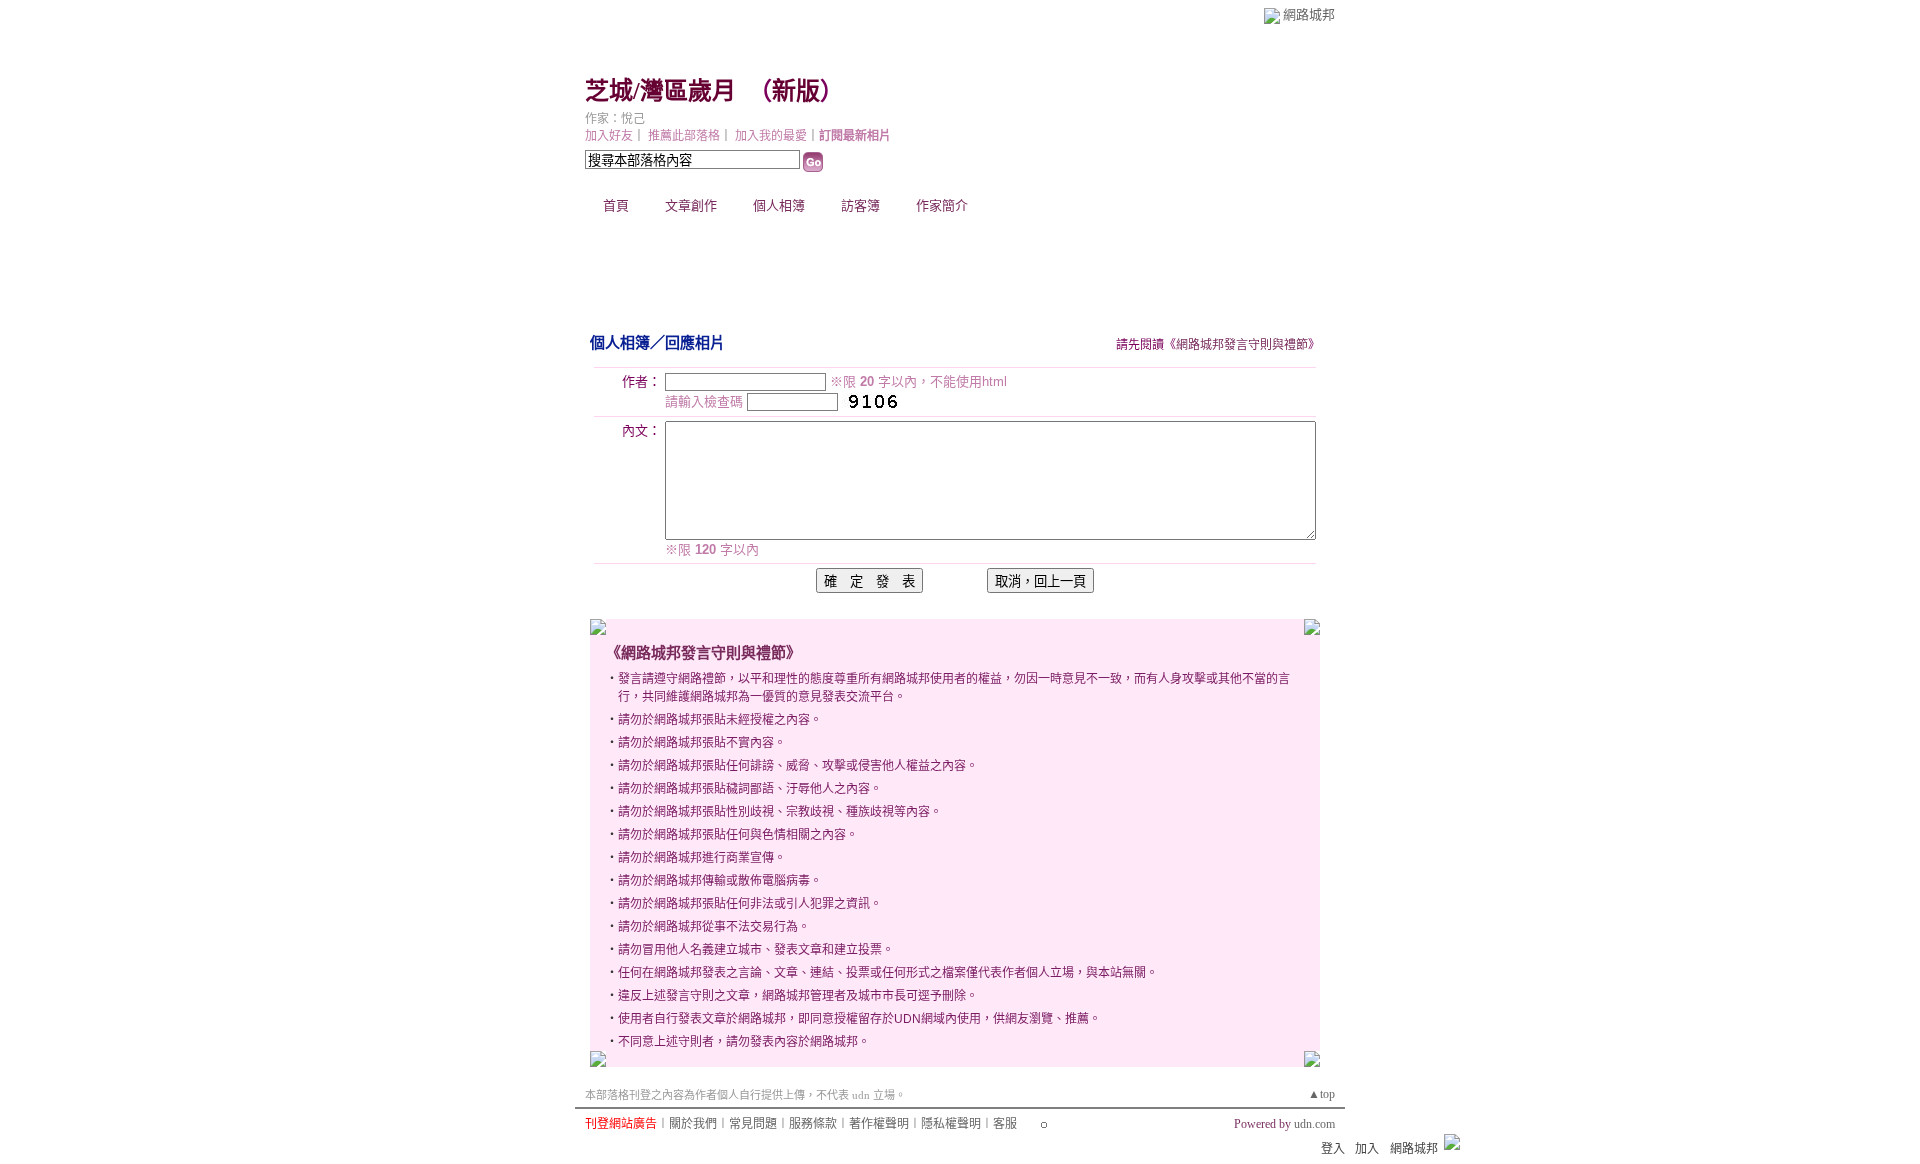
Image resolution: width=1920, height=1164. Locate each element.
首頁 (616, 205)
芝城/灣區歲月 (660, 91)
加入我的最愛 (771, 136)
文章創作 (691, 205)
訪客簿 (860, 205)
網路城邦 (1309, 14)
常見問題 (753, 1124)
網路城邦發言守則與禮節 (1242, 345)
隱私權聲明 (951, 1124)
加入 (1367, 1149)
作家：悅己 (615, 119)
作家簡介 (942, 205)
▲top (1321, 1094)
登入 (1333, 1149)
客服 (1005, 1124)
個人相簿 (779, 205)
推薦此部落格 (684, 136)
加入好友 (609, 136)
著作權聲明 (879, 1124)
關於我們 (693, 1124)
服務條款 (813, 1124)
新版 (796, 91)
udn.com (1314, 1124)
